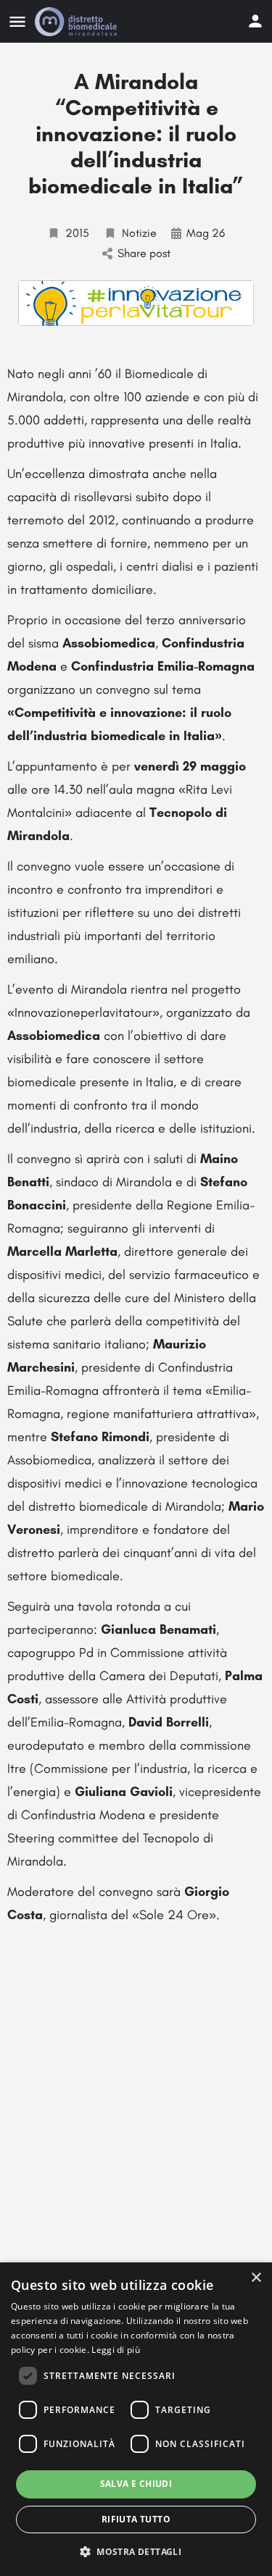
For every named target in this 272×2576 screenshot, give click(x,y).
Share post (144, 253)
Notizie (139, 233)
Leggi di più (116, 2350)
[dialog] (136, 2419)
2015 (77, 233)
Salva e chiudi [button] (136, 2484)
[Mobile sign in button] (255, 21)
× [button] (256, 2278)
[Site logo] (78, 22)
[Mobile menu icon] (17, 22)
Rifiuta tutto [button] (136, 2519)
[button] (136, 2551)
